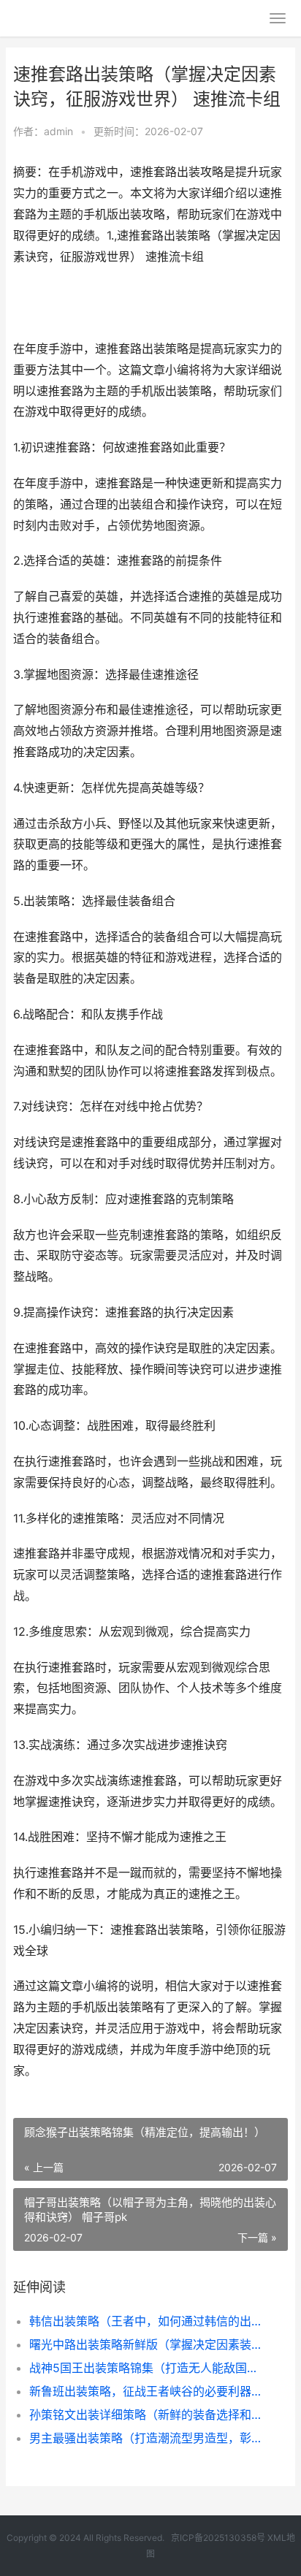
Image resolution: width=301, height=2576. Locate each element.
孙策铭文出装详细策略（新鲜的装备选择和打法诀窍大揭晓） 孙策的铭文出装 (146, 2415)
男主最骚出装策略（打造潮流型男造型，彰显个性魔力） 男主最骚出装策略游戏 (146, 2438)
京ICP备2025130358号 (219, 2538)
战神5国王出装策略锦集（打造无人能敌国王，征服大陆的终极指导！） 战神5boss (146, 2368)
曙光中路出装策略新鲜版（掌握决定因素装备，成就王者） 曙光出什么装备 (146, 2344)
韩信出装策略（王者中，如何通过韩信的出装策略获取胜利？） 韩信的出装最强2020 (146, 2321)
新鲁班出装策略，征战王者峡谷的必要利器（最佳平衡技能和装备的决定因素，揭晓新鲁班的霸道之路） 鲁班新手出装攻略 (146, 2391)
